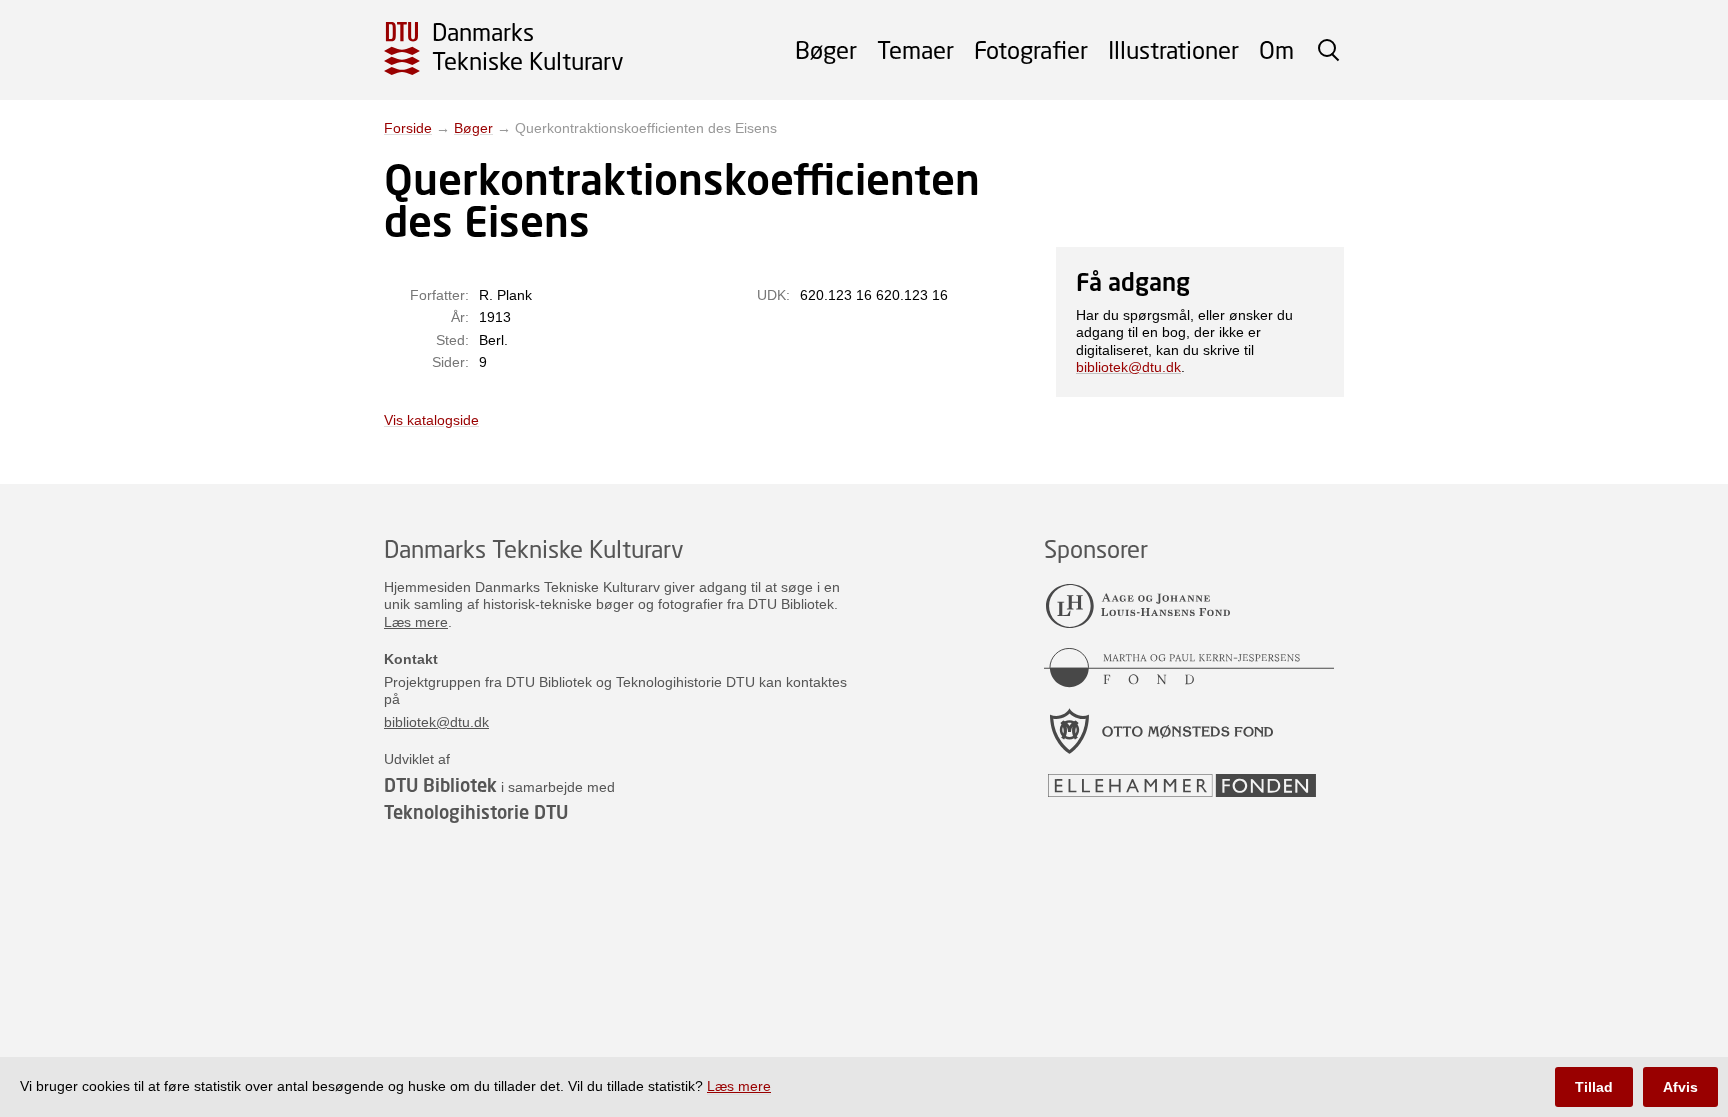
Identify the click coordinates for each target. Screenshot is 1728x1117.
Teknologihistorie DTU (476, 812)
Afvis (1680, 1087)
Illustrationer (1173, 49)
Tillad (1594, 1087)
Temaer (915, 49)
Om (1276, 49)
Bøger (826, 49)
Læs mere (416, 622)
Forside (408, 128)
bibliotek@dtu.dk (1128, 367)
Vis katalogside (431, 420)
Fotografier (1031, 49)
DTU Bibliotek (440, 785)
